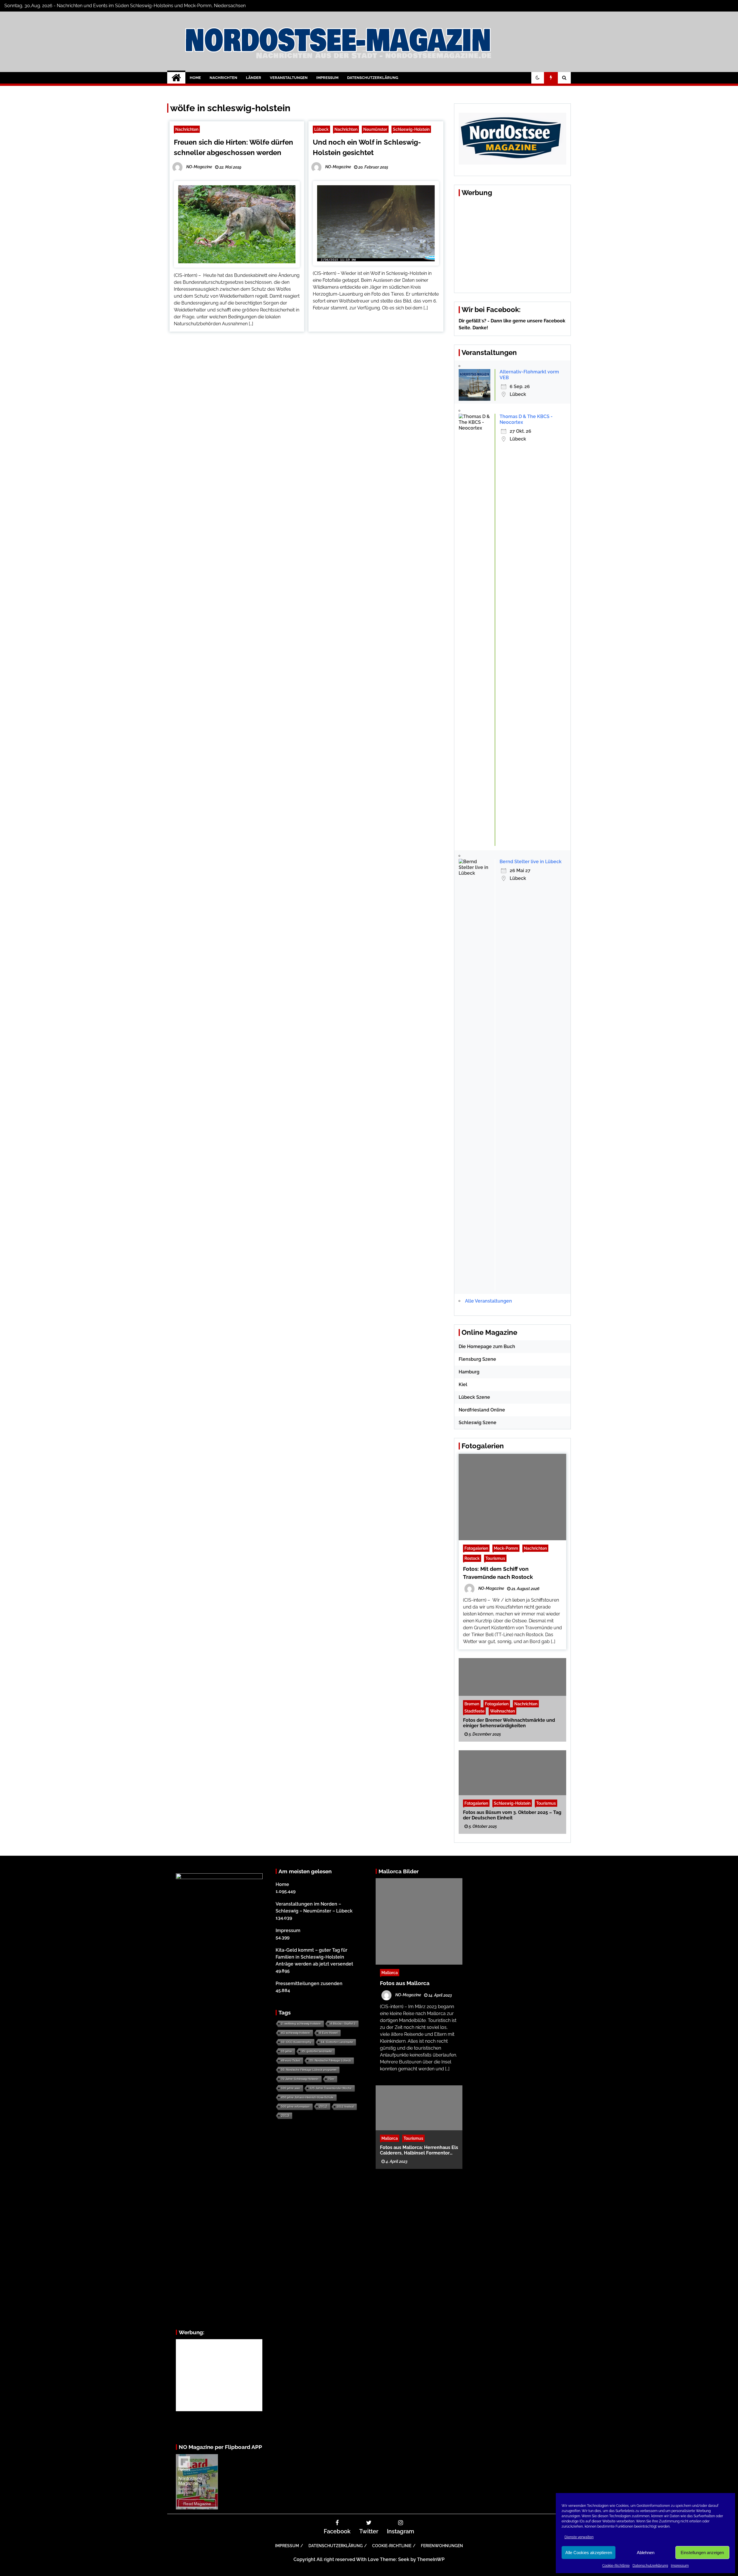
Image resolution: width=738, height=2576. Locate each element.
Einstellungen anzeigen (702, 2553)
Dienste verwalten (579, 2537)
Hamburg (469, 1372)
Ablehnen (646, 2553)
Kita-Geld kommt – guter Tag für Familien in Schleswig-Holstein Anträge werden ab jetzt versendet (314, 1957)
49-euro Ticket (291, 2060)
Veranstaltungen (289, 78)
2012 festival (345, 2107)
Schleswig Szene (478, 1423)
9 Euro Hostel (328, 2033)
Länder (254, 78)
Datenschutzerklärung (650, 2566)
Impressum (680, 2566)
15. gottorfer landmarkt (317, 2051)
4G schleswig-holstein (295, 2033)
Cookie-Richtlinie (616, 2566)
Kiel (463, 1385)
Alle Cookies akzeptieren (589, 2553)
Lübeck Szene (474, 1397)
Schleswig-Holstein (411, 129)
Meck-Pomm (506, 1548)
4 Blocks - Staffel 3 (343, 2024)
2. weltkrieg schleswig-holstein (301, 2024)
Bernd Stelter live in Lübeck (531, 862)
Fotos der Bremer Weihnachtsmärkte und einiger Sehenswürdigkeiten (509, 1723)
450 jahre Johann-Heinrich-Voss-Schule (307, 2097)
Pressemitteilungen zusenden (309, 1983)
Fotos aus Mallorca (405, 1983)
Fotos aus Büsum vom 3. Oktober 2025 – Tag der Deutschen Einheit (512, 1815)
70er (331, 2079)
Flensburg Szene (477, 1359)
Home (195, 78)
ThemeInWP (431, 2559)
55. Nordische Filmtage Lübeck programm (309, 2070)
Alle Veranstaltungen (488, 1301)
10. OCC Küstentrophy (296, 2042)
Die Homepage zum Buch (487, 1346)
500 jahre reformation (295, 2107)
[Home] (176, 78)
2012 (323, 2106)
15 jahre (287, 2051)
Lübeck (321, 129)
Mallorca (390, 1973)
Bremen (472, 1703)
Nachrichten (223, 78)
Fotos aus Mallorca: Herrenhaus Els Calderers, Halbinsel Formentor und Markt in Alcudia (419, 2150)
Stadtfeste (474, 1711)
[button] (538, 78)
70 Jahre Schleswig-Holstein (300, 2079)
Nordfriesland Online (482, 1410)
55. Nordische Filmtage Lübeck (330, 2060)
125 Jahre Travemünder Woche (331, 2088)
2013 (285, 2116)
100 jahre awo (291, 2088)
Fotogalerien (476, 1548)
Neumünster (375, 129)
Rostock (472, 1558)
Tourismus (495, 1558)
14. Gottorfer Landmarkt (337, 2042)
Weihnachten (502, 1711)
